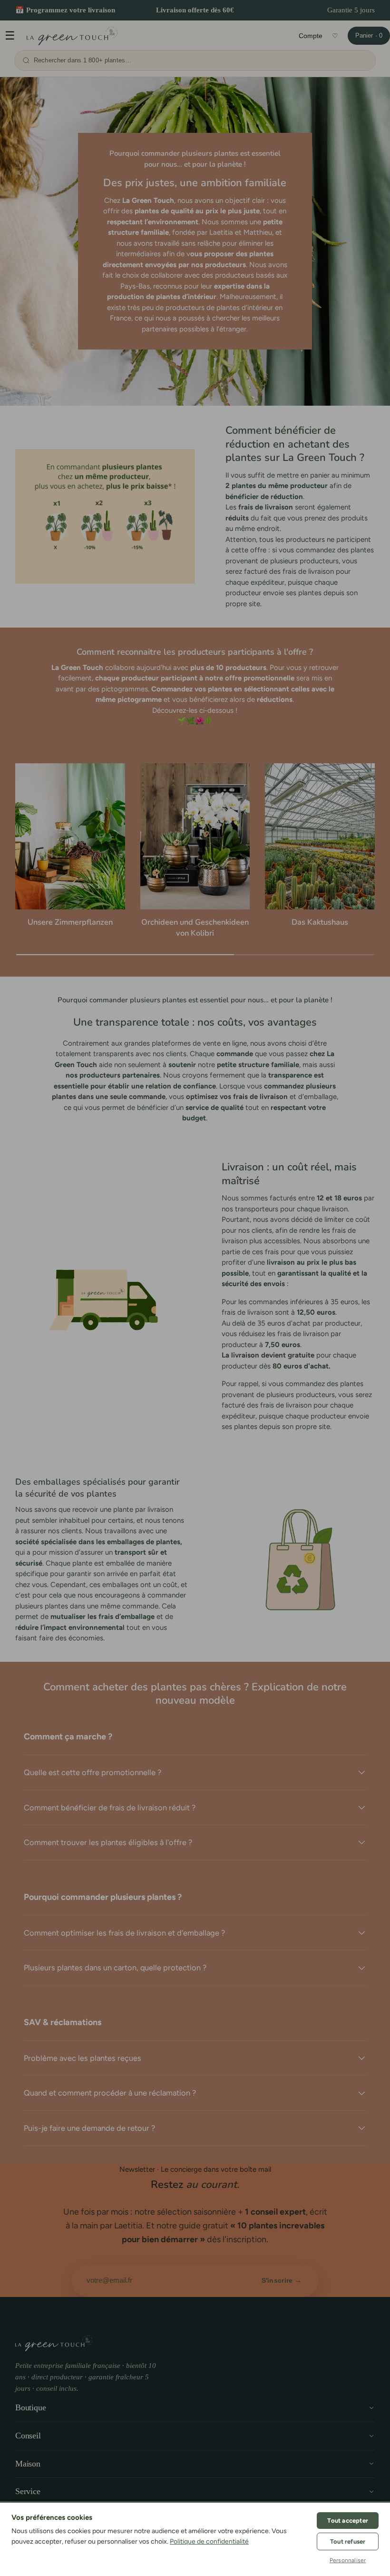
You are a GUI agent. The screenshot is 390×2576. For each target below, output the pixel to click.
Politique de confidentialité (209, 2541)
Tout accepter (348, 2521)
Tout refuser (348, 2541)
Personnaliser (348, 2560)
